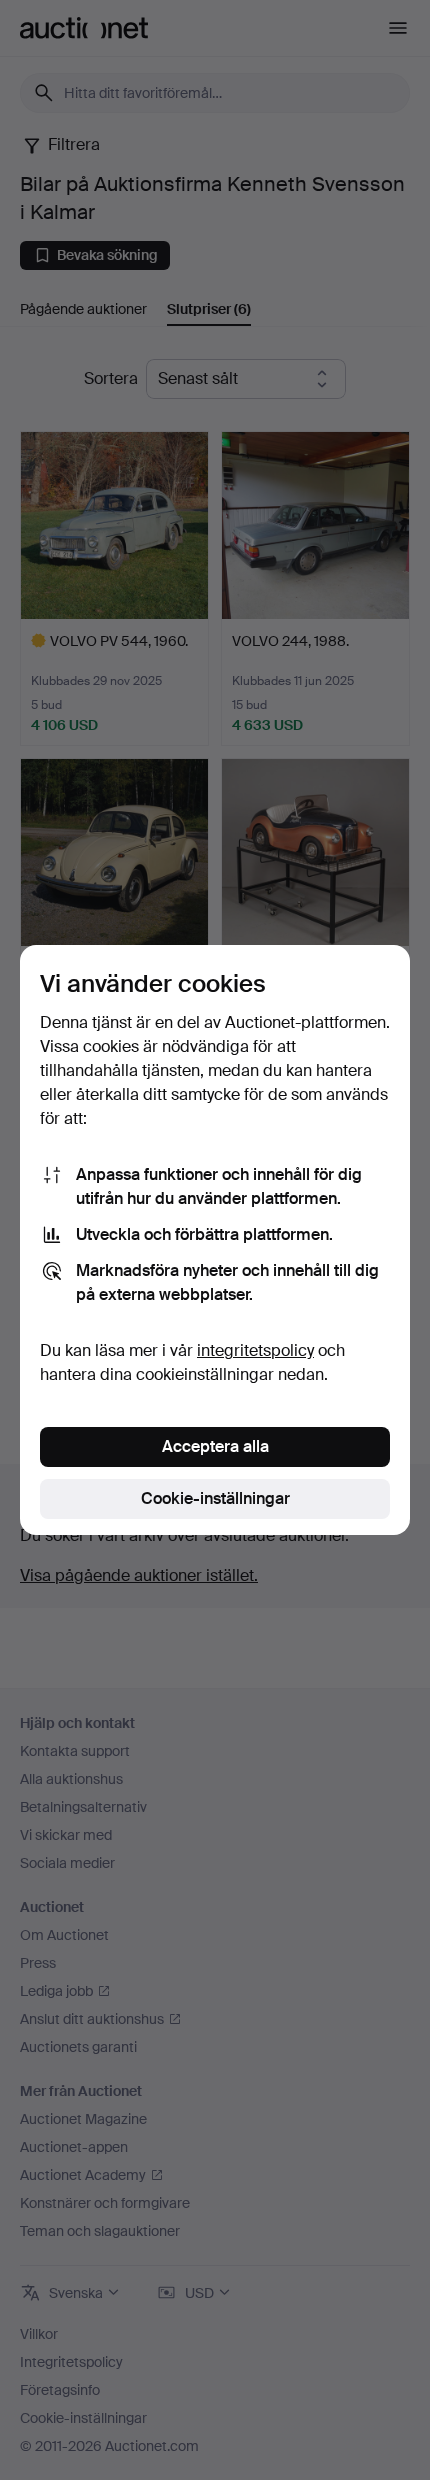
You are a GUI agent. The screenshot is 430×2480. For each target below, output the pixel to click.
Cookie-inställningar (215, 1498)
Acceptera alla (215, 1446)
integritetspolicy (255, 1350)
